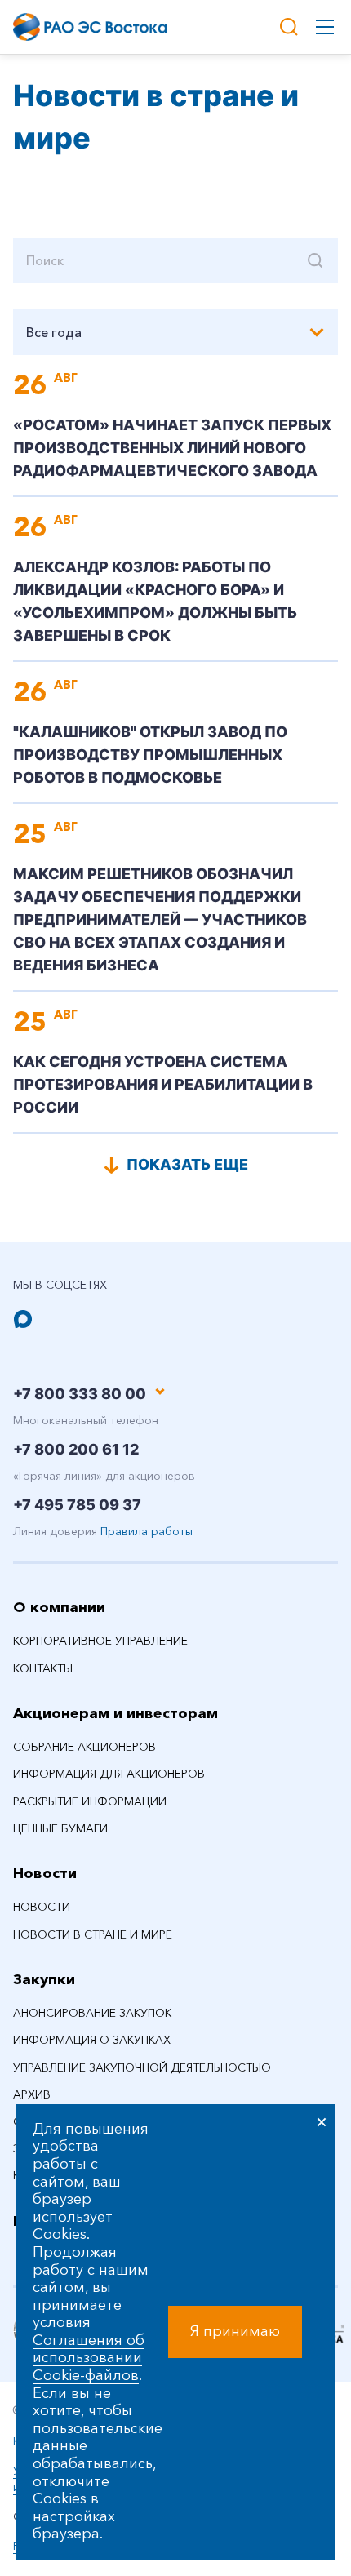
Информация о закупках (92, 2040)
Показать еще (187, 1164)
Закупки (44, 1979)
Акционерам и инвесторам (116, 1713)
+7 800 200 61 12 (76, 1449)
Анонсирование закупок (92, 2013)
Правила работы (147, 1531)
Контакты (43, 1668)
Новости (45, 1873)
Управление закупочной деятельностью (142, 2067)
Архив (32, 2094)
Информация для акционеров (109, 1774)
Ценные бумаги (60, 1828)
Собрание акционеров (84, 1747)
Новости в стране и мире (93, 1934)
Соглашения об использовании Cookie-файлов (89, 2358)
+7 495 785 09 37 (77, 1505)
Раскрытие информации (90, 1801)
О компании (59, 1607)
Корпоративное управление (100, 1641)
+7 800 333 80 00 (80, 1394)
